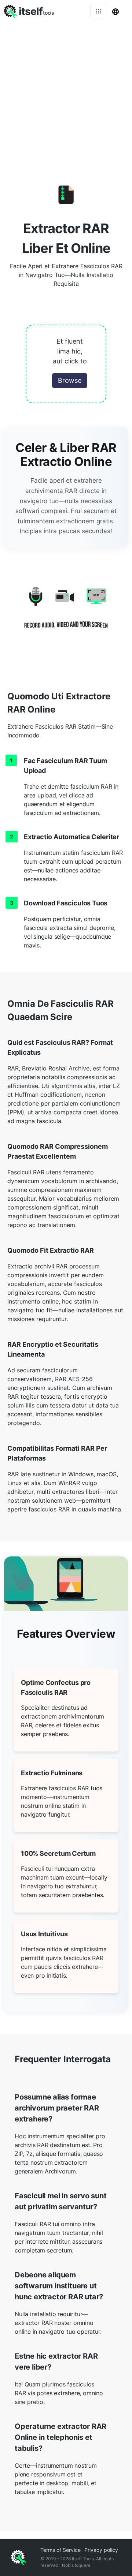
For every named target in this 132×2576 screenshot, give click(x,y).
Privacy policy (101, 2550)
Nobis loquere (76, 2565)
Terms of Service (60, 2550)
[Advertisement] (66, 91)
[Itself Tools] (66, 613)
